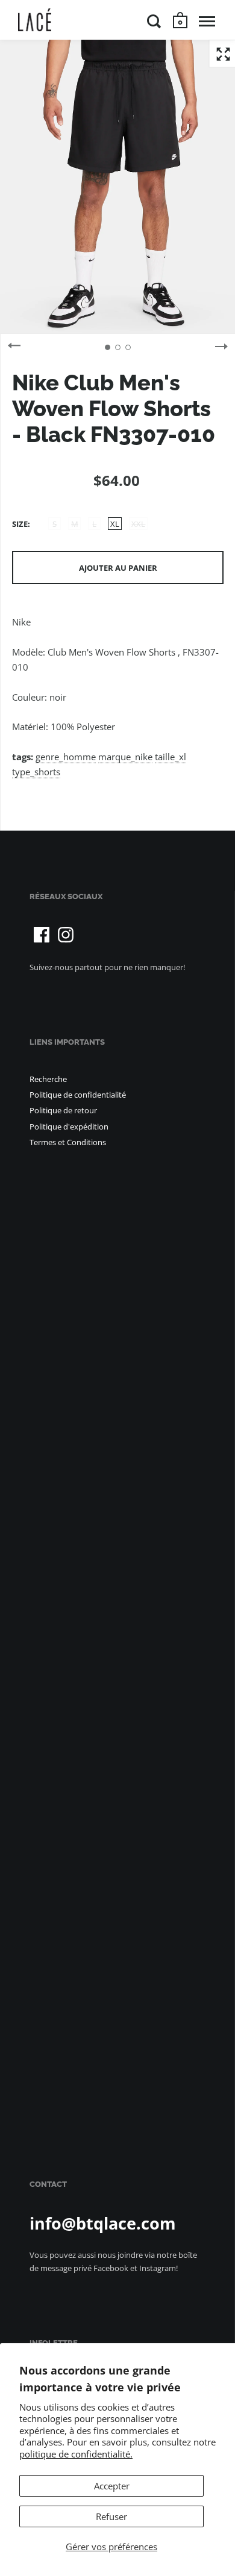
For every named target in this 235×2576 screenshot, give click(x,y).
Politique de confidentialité (78, 1095)
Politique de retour (63, 1110)
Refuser (111, 2516)
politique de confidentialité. (76, 2454)
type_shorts (36, 772)
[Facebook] (42, 935)
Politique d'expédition (69, 1127)
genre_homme (66, 757)
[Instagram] (66, 935)
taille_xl (171, 757)
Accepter (112, 2486)
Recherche (48, 1079)
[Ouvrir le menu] (207, 21)
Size (20, 524)
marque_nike (125, 757)
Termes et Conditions (68, 1142)
